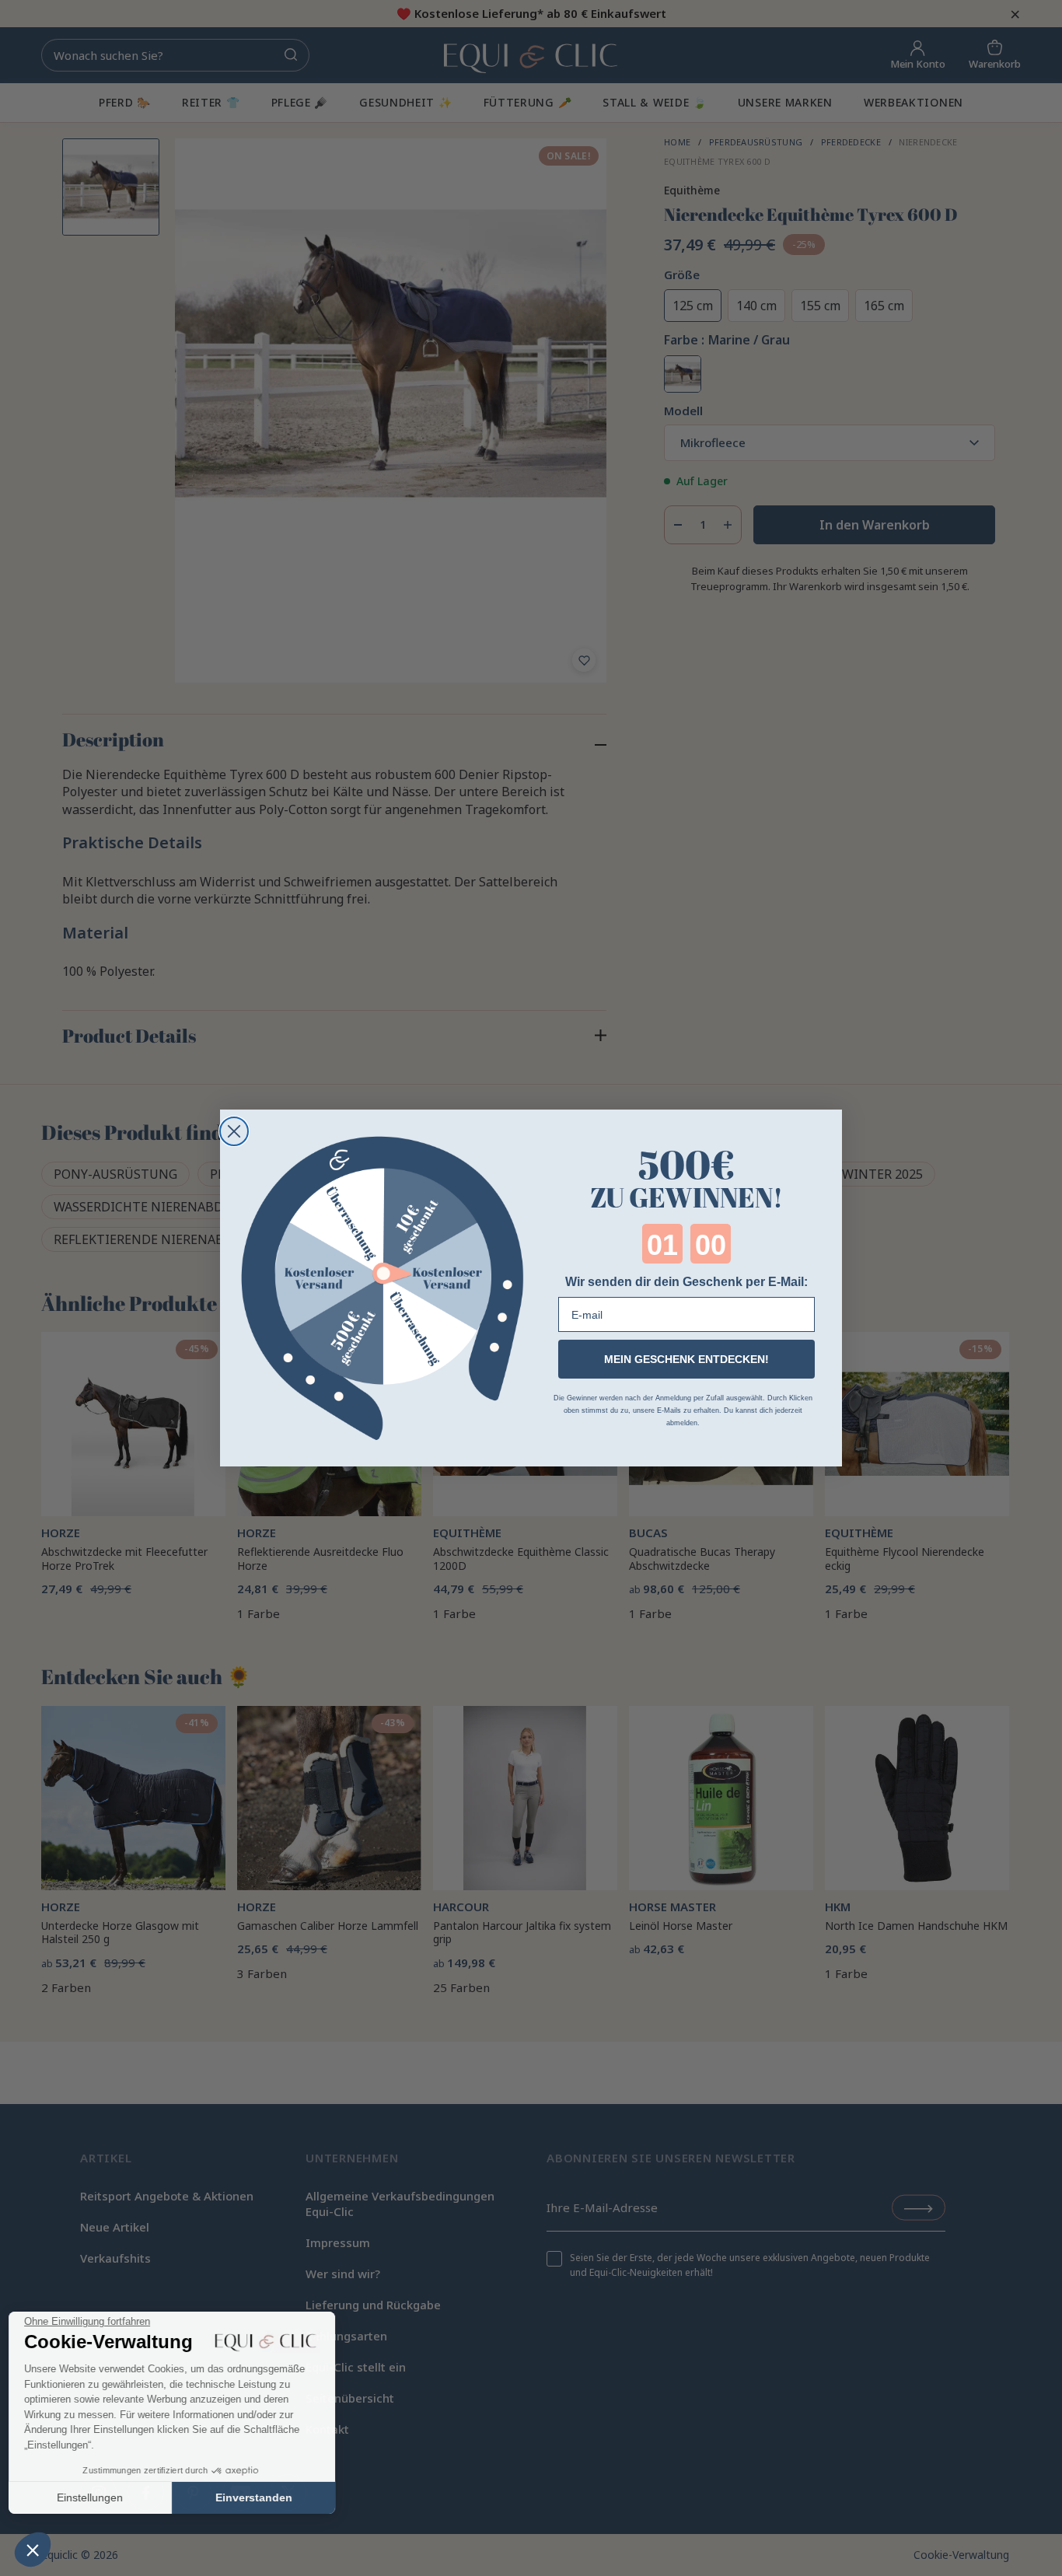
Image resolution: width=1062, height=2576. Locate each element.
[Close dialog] (234, 1131)
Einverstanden (261, 2497)
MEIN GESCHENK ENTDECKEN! (686, 1359)
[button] (33, 2550)
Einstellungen (97, 2497)
